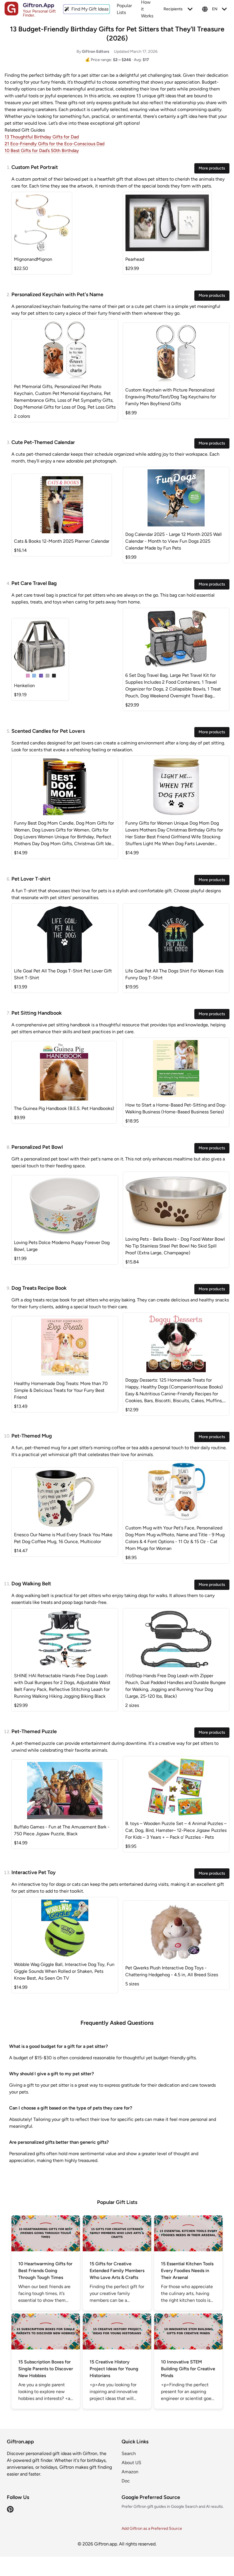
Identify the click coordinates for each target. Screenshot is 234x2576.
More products (212, 168)
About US (131, 2463)
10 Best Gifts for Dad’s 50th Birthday (42, 151)
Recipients (173, 9)
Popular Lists (124, 9)
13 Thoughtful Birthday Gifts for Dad (42, 137)
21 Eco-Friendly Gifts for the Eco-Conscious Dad (55, 144)
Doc (126, 2481)
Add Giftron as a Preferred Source (152, 2528)
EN (215, 9)
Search (129, 2453)
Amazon (130, 2472)
